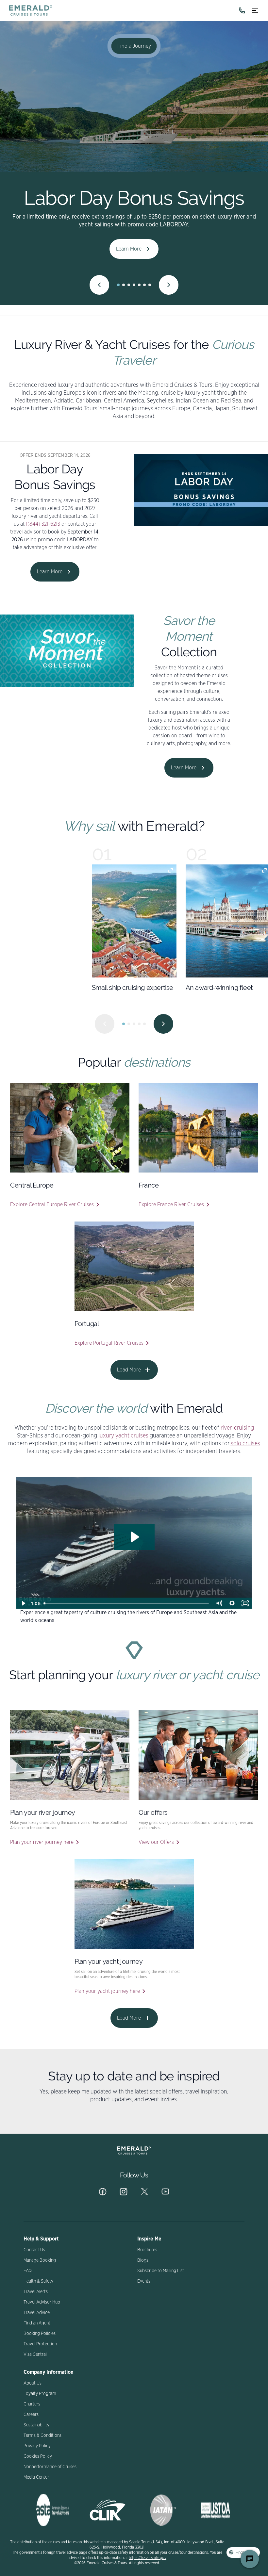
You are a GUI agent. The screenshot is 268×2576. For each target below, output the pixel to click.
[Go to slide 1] (118, 285)
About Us (33, 2383)
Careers (31, 2415)
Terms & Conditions (42, 2436)
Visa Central (35, 2354)
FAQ (28, 2271)
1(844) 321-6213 (43, 524)
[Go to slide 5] (139, 285)
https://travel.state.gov (148, 2558)
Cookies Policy (38, 2456)
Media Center (36, 2477)
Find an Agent (37, 2323)
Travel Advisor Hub (42, 2302)
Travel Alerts (36, 2292)
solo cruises (245, 1444)
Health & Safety (38, 2281)
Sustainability (36, 2425)
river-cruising (237, 1428)
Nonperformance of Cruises (50, 2467)
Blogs (143, 2260)
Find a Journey (134, 46)
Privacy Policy (37, 2446)
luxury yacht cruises (123, 1436)
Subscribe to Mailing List (161, 2271)
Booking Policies (40, 2334)
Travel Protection (40, 2344)
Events (144, 2281)
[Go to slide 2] (124, 285)
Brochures (147, 2250)
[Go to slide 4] (134, 285)
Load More (129, 1370)
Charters (32, 2404)
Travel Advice (37, 2313)
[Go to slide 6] (144, 285)
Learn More (129, 249)
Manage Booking (40, 2260)
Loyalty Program (40, 2394)
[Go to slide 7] (150, 285)
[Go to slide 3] (129, 285)
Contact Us (34, 2250)
